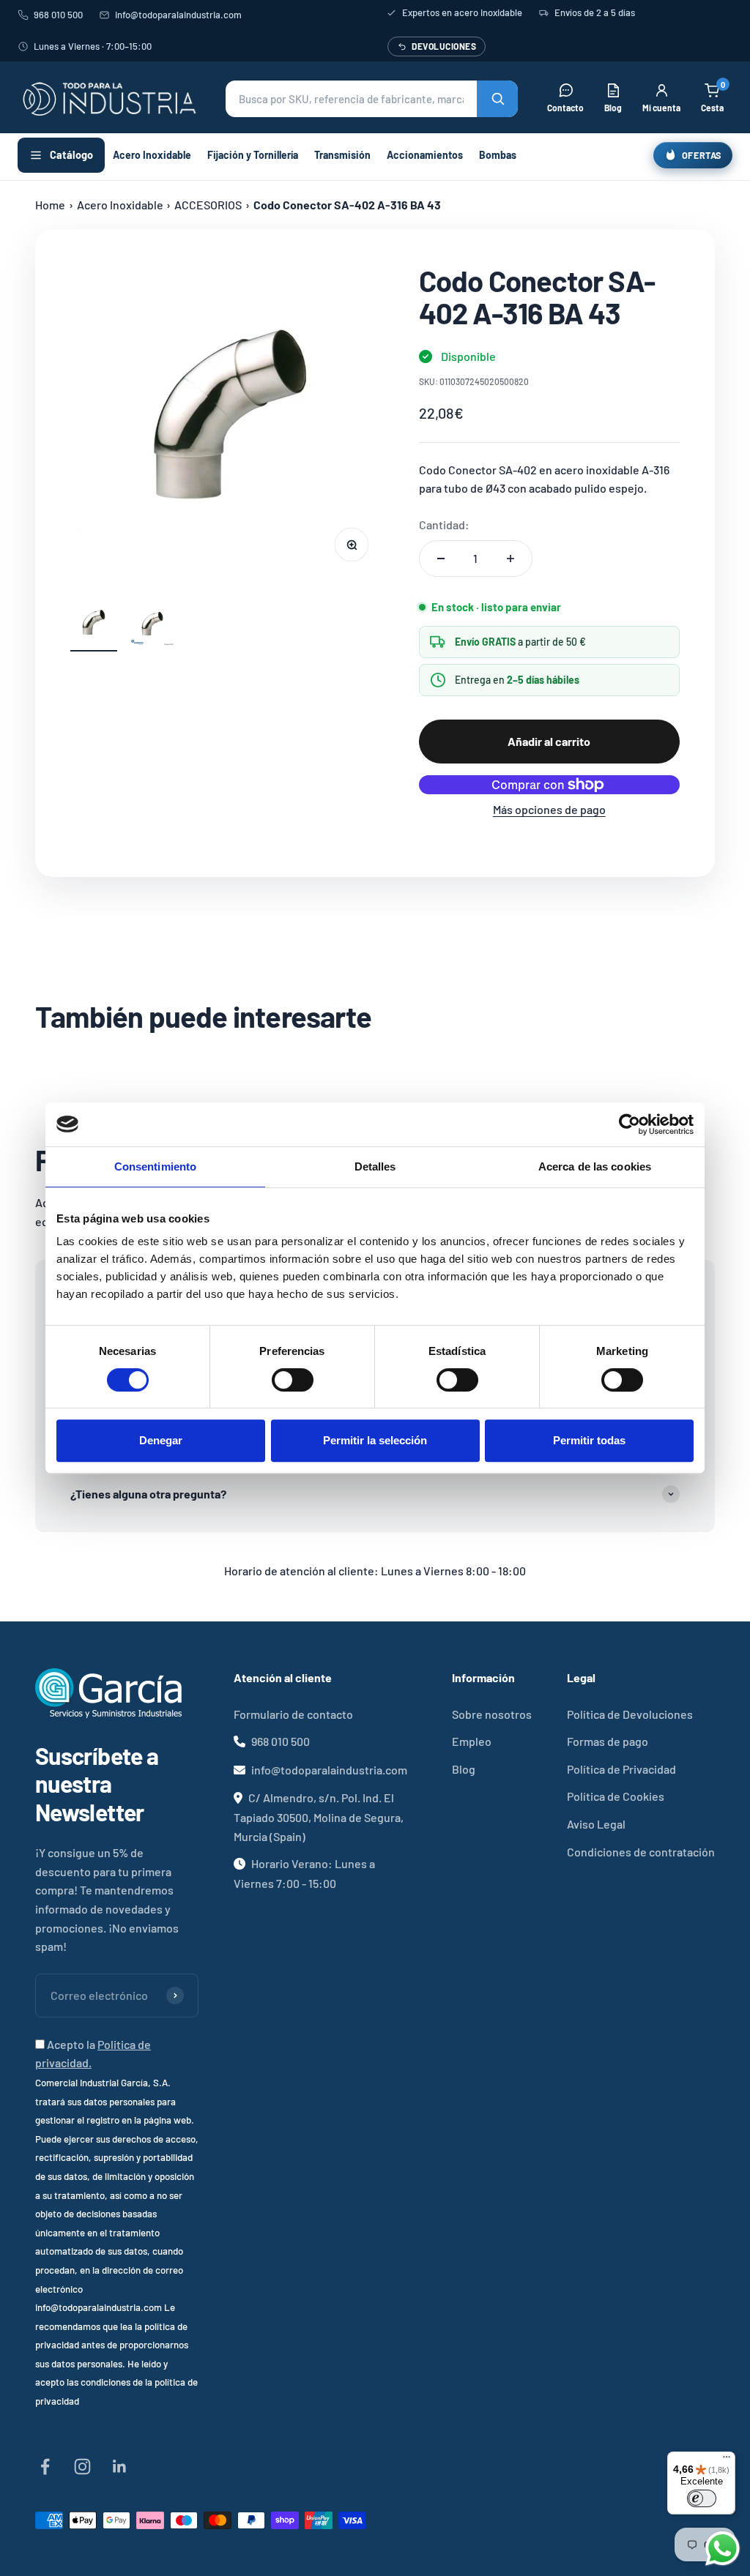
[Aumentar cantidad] (510, 559)
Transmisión (342, 155)
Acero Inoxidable (152, 155)
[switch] (293, 1380)
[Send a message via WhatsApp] (723, 2549)
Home (50, 205)
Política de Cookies (616, 1796)
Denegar (161, 1440)
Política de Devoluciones (630, 1714)
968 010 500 (58, 15)
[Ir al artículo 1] (94, 626)
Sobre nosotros (492, 1714)
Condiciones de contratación (641, 1852)
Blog (464, 1769)
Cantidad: (444, 524)
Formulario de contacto (293, 1714)
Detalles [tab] (375, 1166)
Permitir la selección (375, 1440)
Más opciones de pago (549, 809)
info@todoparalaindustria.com (178, 15)
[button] (372, 99)
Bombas (498, 155)
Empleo (472, 1741)
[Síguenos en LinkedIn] (120, 2467)
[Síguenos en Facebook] (45, 2467)
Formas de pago (608, 1741)
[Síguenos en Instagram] (82, 2467)
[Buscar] (497, 99)
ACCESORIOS (208, 205)
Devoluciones (444, 46)
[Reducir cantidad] (441, 559)
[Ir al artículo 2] (152, 626)
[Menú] (727, 2460)
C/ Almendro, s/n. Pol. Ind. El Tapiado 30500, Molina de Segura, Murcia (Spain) (319, 1817)
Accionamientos (425, 155)
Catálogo (71, 154)
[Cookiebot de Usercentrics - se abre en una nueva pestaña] (630, 1124)
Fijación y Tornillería (253, 155)
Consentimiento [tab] (155, 1166)
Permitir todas (589, 1440)
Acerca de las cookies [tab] (595, 1166)
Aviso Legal (596, 1824)
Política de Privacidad (621, 1769)
